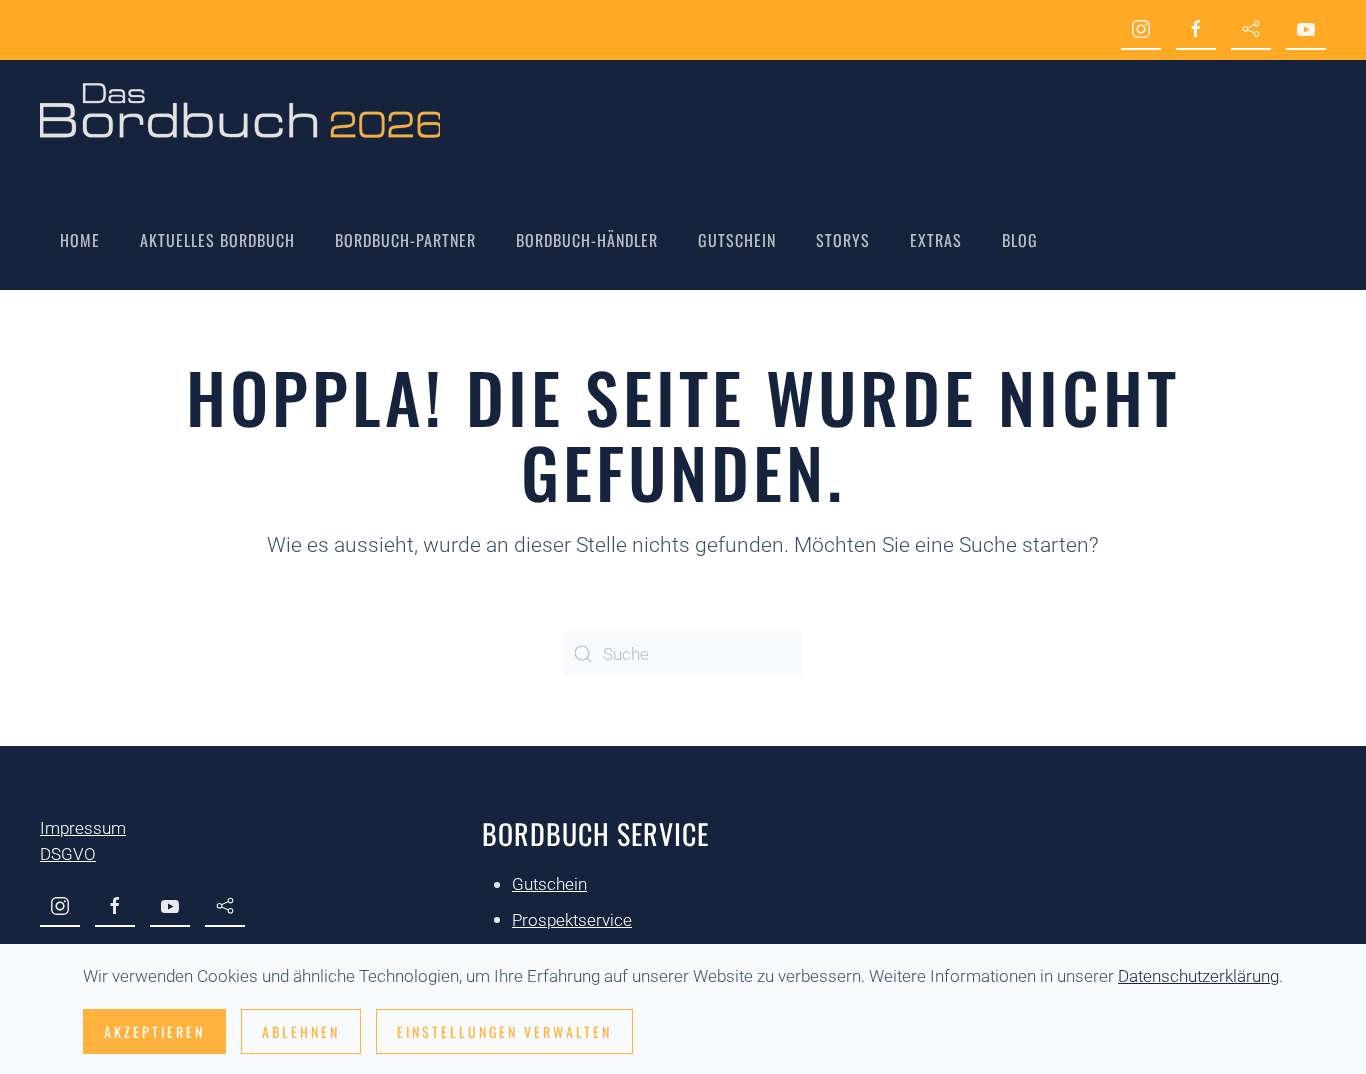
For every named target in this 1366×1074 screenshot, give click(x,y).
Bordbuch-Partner (405, 240)
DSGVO (68, 854)
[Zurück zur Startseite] (240, 110)
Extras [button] (936, 240)
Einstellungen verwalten (504, 1031)
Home (80, 240)
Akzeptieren (154, 1031)
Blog (1020, 240)
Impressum (83, 828)
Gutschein (737, 240)
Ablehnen (301, 1031)
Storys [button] (843, 240)
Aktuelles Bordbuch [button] (217, 240)
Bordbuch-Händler (587, 240)
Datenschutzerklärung (1198, 976)
